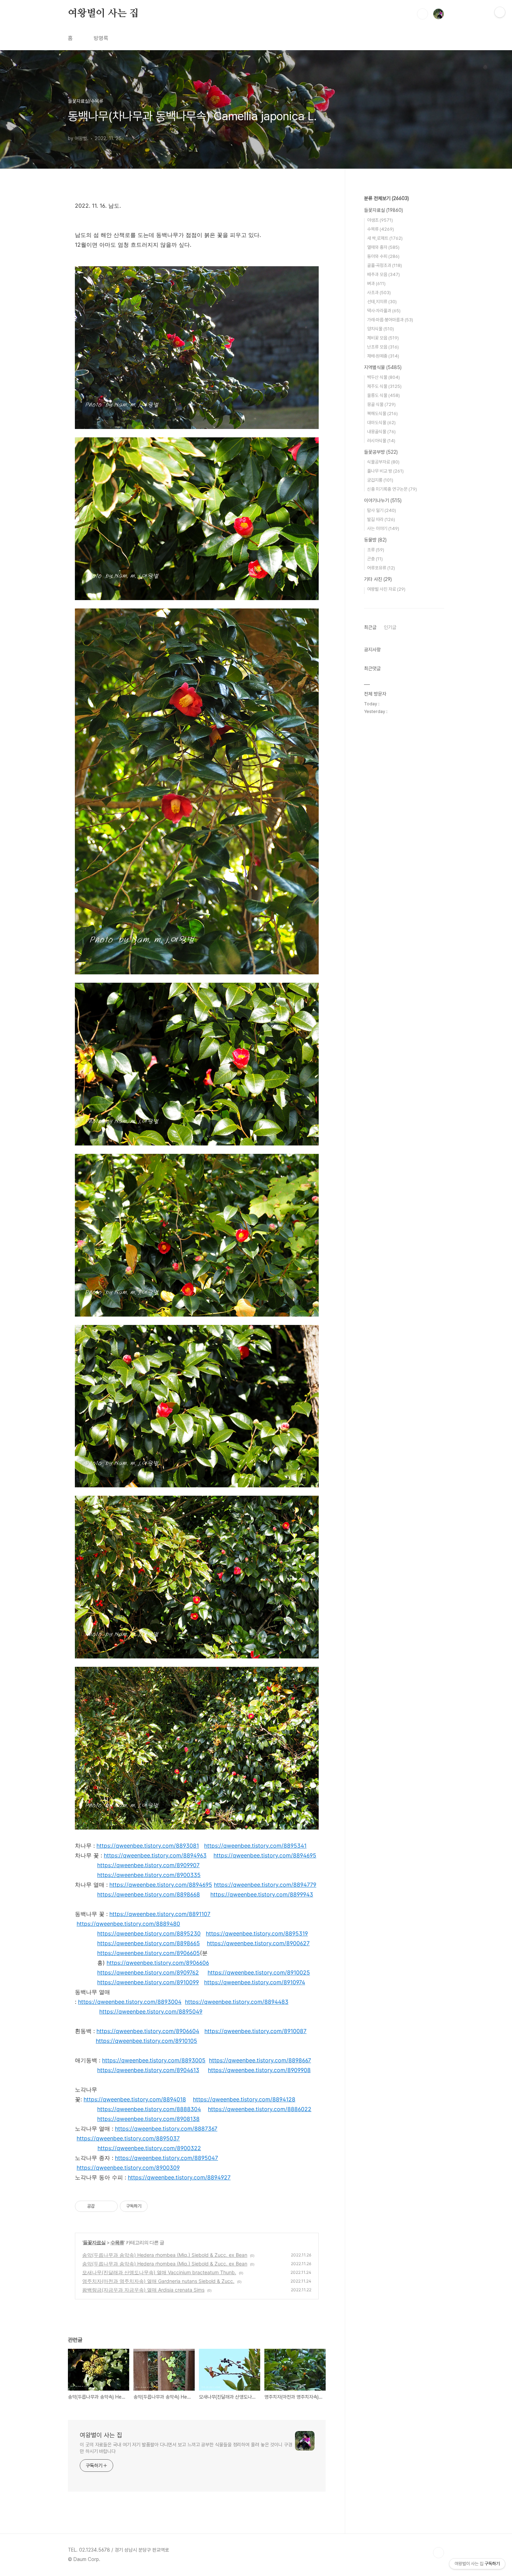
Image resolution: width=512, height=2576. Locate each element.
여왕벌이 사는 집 (103, 14)
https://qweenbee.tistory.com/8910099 (148, 1982)
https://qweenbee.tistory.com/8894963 (155, 1855)
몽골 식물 (381, 404)
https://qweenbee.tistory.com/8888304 (149, 2109)
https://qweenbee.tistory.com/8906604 (148, 2031)
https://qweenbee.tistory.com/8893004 (130, 2002)
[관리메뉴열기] (500, 12)
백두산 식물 (383, 377)
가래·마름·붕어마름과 (390, 320)
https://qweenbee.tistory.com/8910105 (146, 2041)
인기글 (390, 627)
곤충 (375, 559)
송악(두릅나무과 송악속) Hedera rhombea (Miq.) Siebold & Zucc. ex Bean (165, 2255)
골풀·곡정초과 (385, 265)
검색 (422, 14)
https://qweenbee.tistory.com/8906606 (158, 1963)
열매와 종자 (383, 247)
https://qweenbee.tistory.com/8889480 (128, 1924)
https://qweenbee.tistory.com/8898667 (260, 2060)
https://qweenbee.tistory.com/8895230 (149, 1933)
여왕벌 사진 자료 (386, 589)
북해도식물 (382, 413)
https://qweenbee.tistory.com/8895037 (128, 2138)
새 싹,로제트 (385, 238)
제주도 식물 (384, 386)
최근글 (370, 627)
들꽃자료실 (94, 2242)
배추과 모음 (383, 274)
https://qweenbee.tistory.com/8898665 (149, 1943)
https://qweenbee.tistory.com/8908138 (148, 2119)
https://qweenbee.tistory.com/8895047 (166, 2158)
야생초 (380, 220)
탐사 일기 (382, 510)
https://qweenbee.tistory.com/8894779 (265, 1885)
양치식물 (381, 329)
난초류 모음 (383, 347)
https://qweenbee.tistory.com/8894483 (237, 2002)
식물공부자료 (383, 462)
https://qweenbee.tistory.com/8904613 (148, 2070)
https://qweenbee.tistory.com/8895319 (257, 1933)
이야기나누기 (383, 500)
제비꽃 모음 (383, 338)
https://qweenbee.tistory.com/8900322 (149, 2148)
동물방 (375, 540)
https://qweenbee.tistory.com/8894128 (244, 2099)
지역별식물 (383, 367)
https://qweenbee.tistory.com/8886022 (260, 2109)
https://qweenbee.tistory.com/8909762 (148, 1972)
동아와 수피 (383, 256)
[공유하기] (101, 2206)
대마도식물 (381, 423)
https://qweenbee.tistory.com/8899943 (262, 1894)
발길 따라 (381, 519)
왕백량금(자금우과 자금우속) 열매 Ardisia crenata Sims (143, 2290)
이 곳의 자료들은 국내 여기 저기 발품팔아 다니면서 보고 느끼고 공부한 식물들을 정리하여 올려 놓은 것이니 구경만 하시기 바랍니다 (186, 2448)
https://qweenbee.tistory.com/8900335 (149, 1875)
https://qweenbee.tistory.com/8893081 (148, 1846)
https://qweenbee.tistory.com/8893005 (154, 2060)
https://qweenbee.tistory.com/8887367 (166, 2129)
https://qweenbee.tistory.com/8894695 (265, 1855)
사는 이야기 (383, 528)
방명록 (101, 38)
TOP (439, 2553)
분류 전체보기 (386, 198)
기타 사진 (378, 579)
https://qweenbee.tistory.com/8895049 (151, 2011)
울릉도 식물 (383, 395)
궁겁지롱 (380, 480)
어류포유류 (381, 568)
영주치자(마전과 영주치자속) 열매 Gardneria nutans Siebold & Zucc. (158, 2281)
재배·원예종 (383, 356)
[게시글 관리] (110, 2206)
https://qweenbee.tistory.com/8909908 (259, 2070)
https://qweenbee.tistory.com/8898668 (149, 1894)
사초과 (379, 293)
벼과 (376, 283)
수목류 (117, 2242)
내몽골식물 (381, 432)
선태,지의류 (382, 302)
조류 (376, 550)
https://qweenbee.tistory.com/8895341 (255, 1846)
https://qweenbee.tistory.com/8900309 (128, 2168)
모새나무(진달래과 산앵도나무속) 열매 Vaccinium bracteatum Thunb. (159, 2272)
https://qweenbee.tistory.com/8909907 (148, 1865)
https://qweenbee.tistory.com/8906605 (149, 1953)
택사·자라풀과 (384, 311)
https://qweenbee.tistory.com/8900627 (258, 1943)
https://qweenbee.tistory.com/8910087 (255, 2031)
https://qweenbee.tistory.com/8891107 (160, 1914)
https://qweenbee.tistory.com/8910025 (259, 1972)
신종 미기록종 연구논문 (392, 489)
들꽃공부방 (381, 452)
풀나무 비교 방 (385, 471)
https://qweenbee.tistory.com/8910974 (255, 1982)
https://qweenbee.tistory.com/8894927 (179, 2177)
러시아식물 (381, 441)
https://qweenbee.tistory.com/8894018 (135, 2099)
